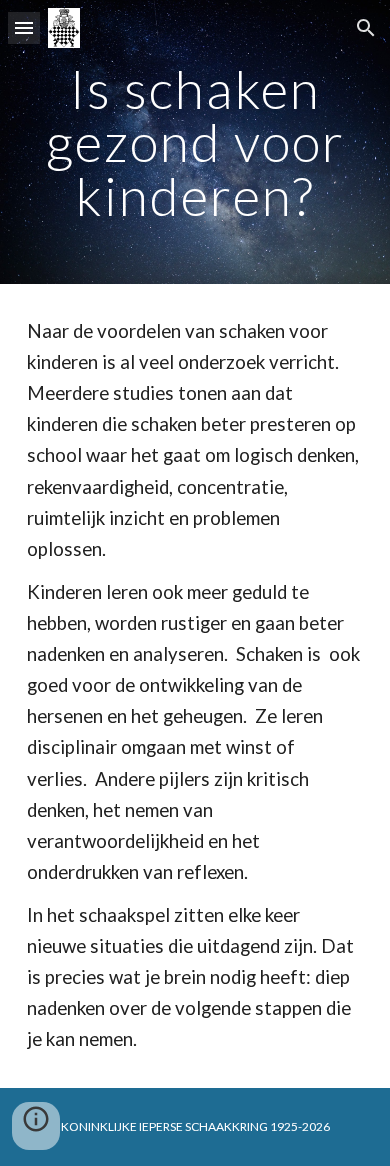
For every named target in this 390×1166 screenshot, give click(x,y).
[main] (195, 142)
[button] (24, 27)
